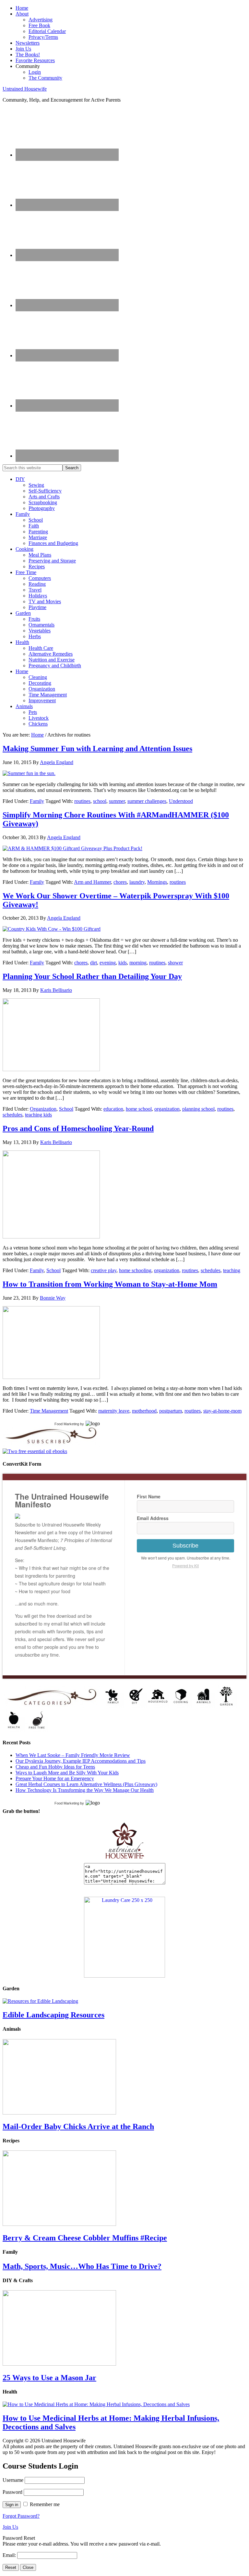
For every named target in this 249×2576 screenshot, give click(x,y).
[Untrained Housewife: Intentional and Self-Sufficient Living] (125, 1860)
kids (123, 963)
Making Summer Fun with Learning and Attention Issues (97, 749)
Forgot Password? (21, 2516)
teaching (232, 1270)
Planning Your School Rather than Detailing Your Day (92, 976)
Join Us (10, 2527)
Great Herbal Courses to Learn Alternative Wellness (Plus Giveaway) (86, 1784)
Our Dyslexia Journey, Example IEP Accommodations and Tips (81, 1761)
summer (117, 801)
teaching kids (38, 1115)
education (113, 1109)
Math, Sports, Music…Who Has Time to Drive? (82, 2266)
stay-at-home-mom (222, 1411)
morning (138, 963)
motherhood (144, 1411)
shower (175, 963)
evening (108, 963)
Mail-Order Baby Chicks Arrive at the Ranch (78, 2126)
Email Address (153, 1518)
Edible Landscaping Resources (53, 2015)
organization (167, 1109)
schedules (12, 1115)
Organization (43, 1109)
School (66, 1109)
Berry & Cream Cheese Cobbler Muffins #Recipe (85, 2238)
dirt (94, 963)
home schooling (135, 1270)
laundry (137, 882)
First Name (149, 1496)
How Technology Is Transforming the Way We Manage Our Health (85, 1790)
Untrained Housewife (25, 89)
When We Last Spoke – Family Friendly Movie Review (73, 1755)
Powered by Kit (185, 1566)
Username (13, 2480)
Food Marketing (67, 1424)
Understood (181, 801)
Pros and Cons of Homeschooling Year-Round (78, 1128)
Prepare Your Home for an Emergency (55, 1778)
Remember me (45, 2504)
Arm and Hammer (92, 882)
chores (120, 882)
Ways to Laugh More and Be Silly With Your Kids (67, 1773)
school (100, 801)
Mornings (157, 882)
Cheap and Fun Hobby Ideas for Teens (55, 1767)
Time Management (49, 1411)
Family (37, 801)
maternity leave (114, 1411)
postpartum (171, 1411)
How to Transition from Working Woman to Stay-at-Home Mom (110, 1284)
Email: (10, 2555)
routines (82, 801)
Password (12, 2492)
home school (139, 1109)
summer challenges (147, 801)
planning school (198, 1109)
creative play (104, 1270)
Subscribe (185, 1546)
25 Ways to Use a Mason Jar (49, 2378)
